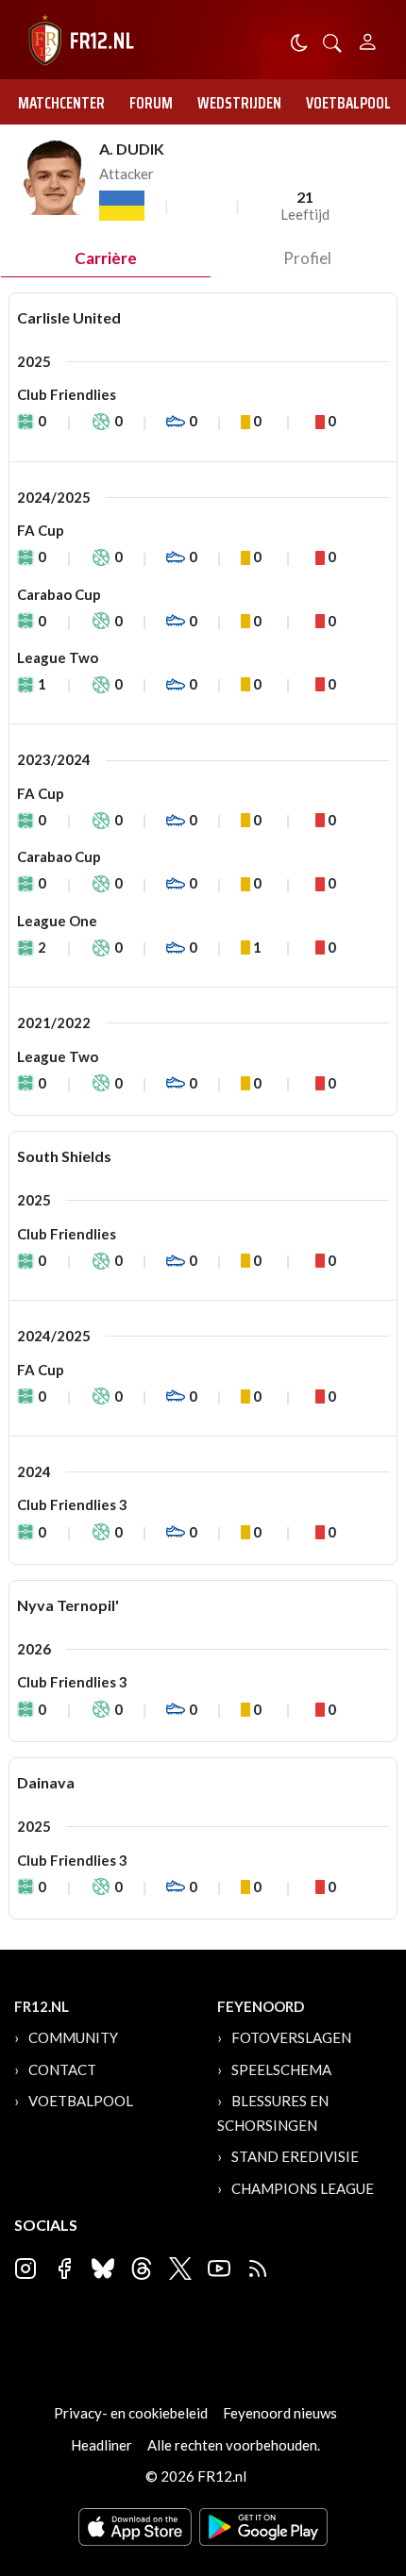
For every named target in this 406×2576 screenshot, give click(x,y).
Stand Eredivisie (295, 2156)
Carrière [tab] (106, 258)
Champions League (303, 2188)
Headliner (101, 2445)
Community (73, 2037)
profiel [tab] (307, 258)
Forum (151, 103)
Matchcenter (61, 103)
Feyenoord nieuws (280, 2413)
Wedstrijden (239, 103)
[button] (332, 41)
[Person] (368, 39)
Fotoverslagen (291, 2037)
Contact (62, 2069)
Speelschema (281, 2069)
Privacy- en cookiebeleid (131, 2413)
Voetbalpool (348, 103)
